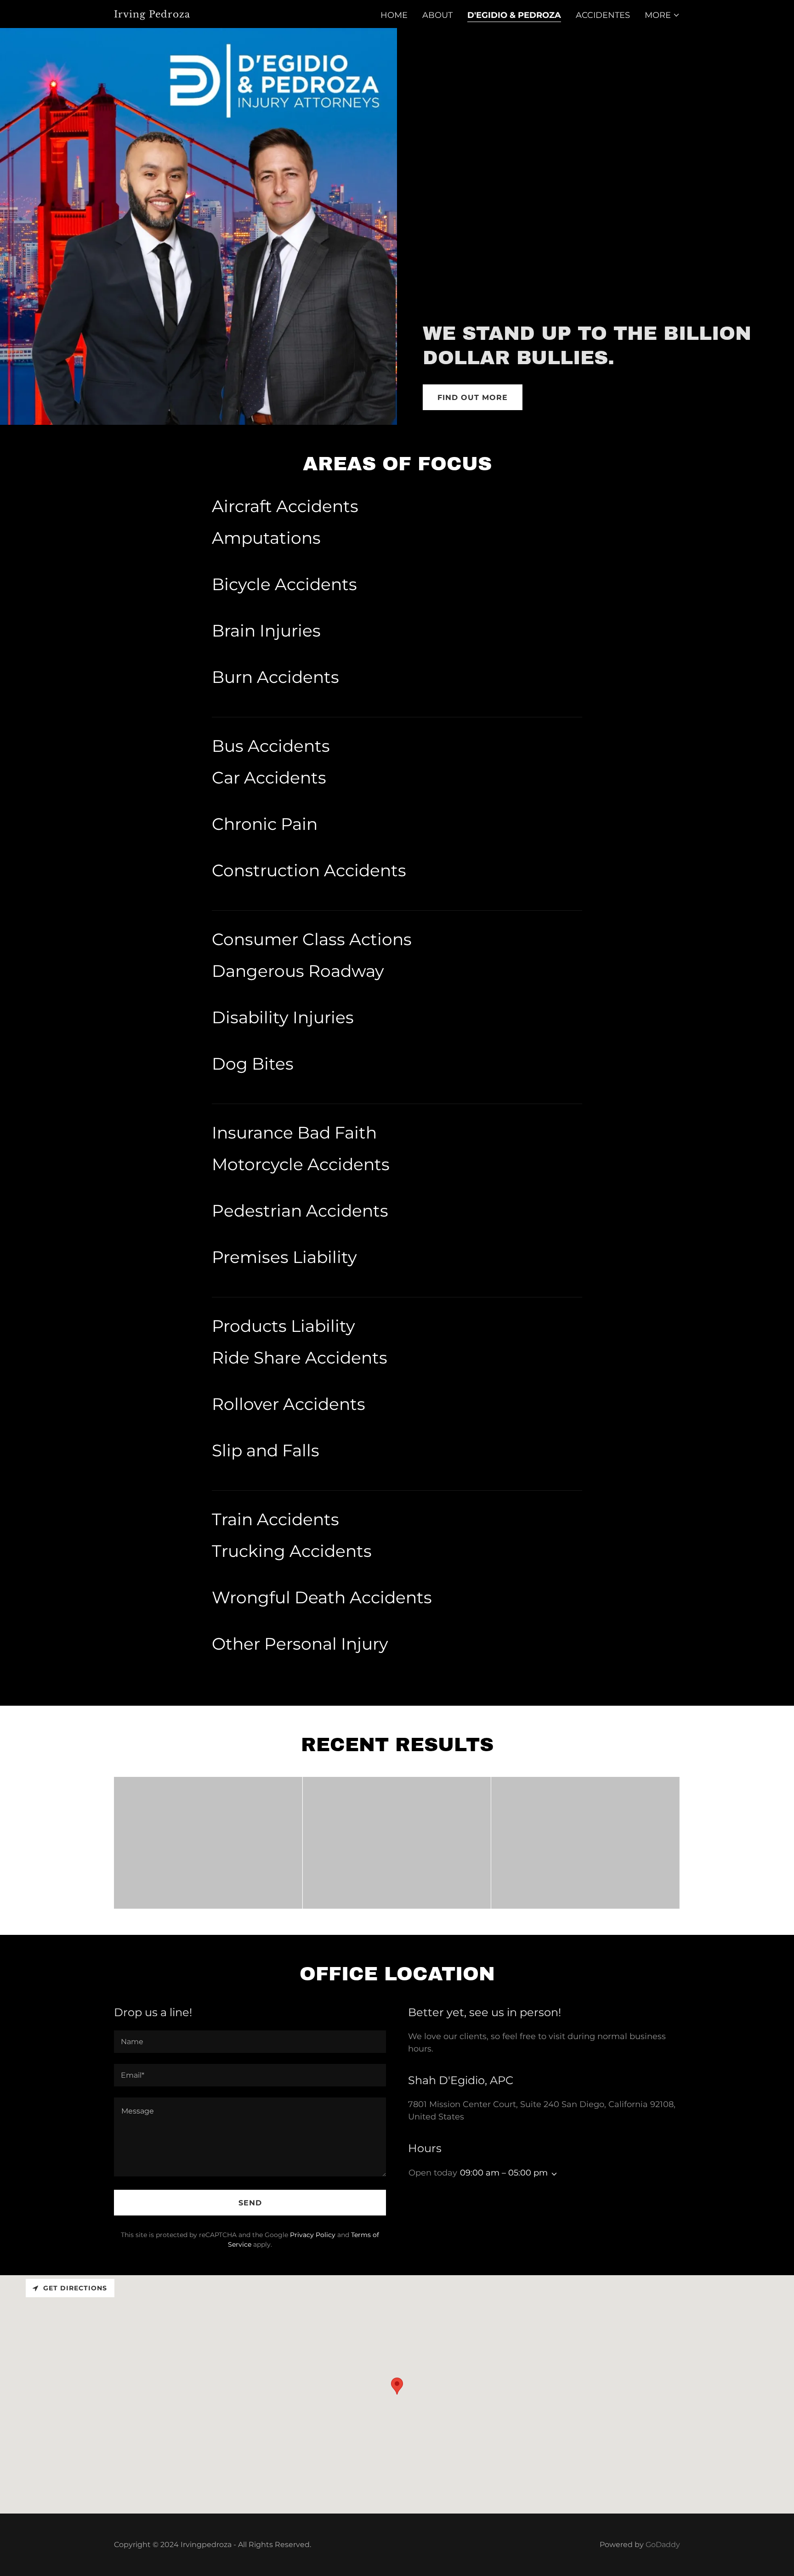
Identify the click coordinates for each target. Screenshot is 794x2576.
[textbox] (250, 2042)
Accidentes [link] (603, 15)
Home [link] (394, 15)
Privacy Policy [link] (313, 2235)
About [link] (437, 15)
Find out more (473, 397)
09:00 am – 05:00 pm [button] (504, 2173)
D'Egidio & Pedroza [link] (514, 15)
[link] (213, 15)
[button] (662, 15)
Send (250, 2203)
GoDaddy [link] (663, 2545)
